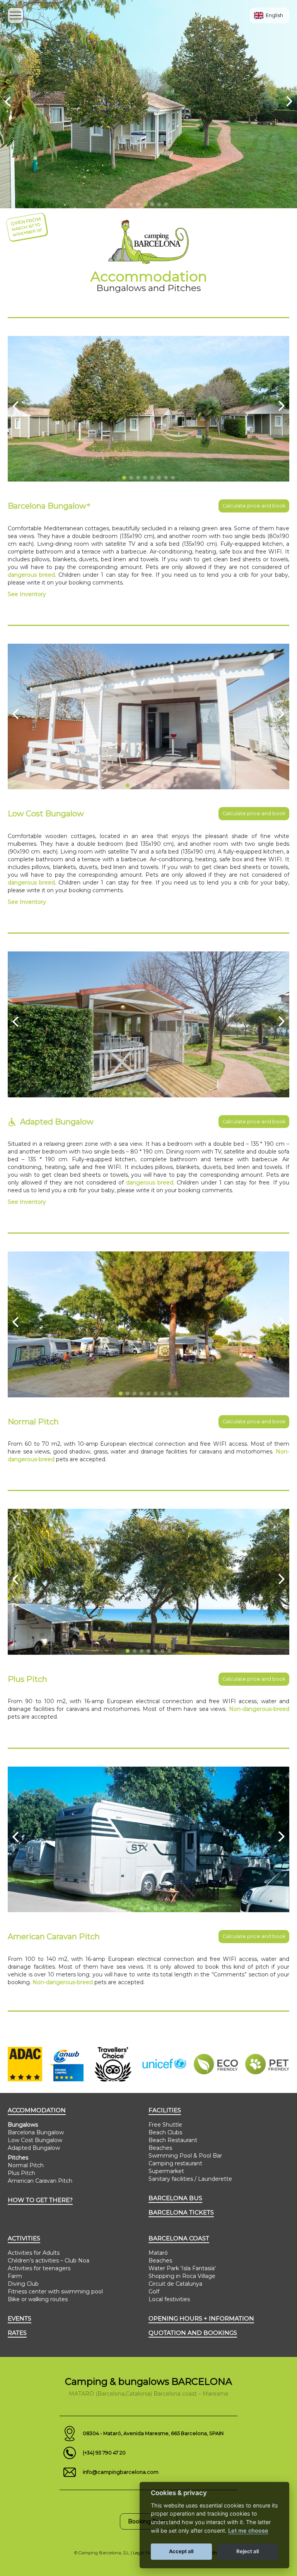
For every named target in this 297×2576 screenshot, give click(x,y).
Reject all (247, 2551)
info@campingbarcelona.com (121, 2472)
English (274, 15)
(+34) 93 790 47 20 (104, 2453)
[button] (131, 204)
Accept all (181, 2551)
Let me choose (248, 2531)
